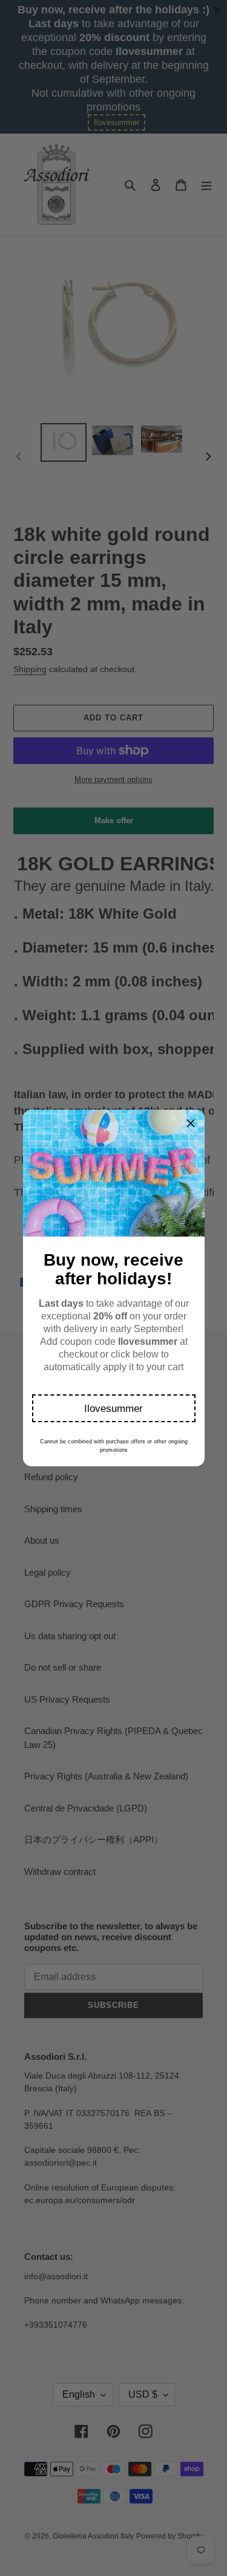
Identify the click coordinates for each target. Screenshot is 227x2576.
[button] (114, 1408)
